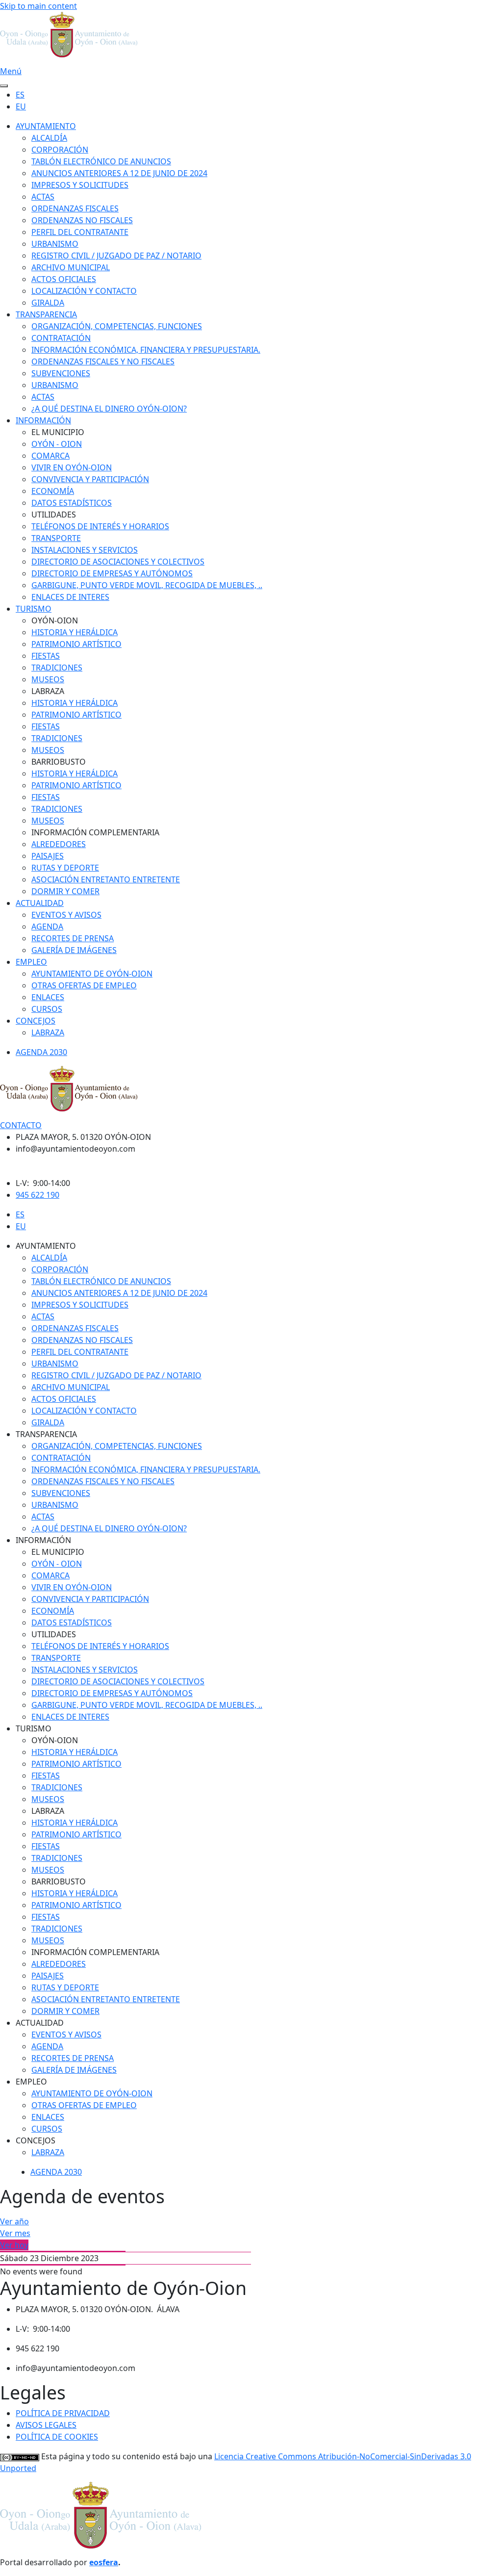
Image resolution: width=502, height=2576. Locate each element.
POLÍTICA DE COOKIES (57, 2437)
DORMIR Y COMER (65, 891)
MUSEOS (48, 679)
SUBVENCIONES (61, 373)
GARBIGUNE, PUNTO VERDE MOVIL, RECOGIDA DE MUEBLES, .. (147, 585)
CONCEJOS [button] (36, 2140)
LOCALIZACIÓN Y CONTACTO (84, 291)
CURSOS (47, 1009)
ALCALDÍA (49, 138)
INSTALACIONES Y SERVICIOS (85, 550)
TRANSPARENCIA (46, 314)
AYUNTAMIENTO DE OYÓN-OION (92, 974)
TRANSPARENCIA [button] (46, 1434)
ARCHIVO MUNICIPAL (71, 267)
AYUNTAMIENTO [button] (46, 1246)
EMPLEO (31, 962)
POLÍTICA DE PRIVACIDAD (63, 2413)
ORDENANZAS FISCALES (75, 208)
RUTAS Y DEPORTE (65, 868)
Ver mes (15, 2233)
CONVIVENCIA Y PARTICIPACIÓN (90, 479)
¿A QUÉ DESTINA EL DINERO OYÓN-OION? (109, 409)
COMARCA (50, 456)
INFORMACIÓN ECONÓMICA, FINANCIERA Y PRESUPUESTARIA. (146, 350)
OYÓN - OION (57, 444)
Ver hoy (14, 2245)
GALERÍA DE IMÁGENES (74, 950)
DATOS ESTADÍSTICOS (72, 503)
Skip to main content (38, 6)
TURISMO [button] (34, 1728)
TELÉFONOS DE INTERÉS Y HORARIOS (100, 526)
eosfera (104, 2562)
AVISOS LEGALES (46, 2425)
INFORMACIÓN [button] (43, 1540)
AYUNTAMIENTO (46, 126)
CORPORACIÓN (60, 150)
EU (21, 106)
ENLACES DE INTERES (70, 597)
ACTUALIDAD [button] (40, 2023)
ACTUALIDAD (40, 903)
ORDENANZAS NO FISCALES (82, 220)
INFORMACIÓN (43, 420)
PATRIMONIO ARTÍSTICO (76, 644)
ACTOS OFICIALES (64, 279)
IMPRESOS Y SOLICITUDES (80, 185)
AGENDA (47, 927)
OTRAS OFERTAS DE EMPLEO (84, 985)
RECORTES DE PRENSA (73, 938)
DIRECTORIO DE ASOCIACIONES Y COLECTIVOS (118, 562)
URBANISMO (55, 244)
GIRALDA (48, 303)
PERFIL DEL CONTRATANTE (80, 232)
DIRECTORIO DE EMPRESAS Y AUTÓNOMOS (112, 573)
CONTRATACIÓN (61, 338)
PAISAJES (48, 856)
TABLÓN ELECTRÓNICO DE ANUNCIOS (101, 161)
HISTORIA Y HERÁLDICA (75, 632)
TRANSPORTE (56, 538)
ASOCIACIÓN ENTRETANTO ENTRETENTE (106, 879)
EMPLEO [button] (31, 2082)
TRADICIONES (57, 668)
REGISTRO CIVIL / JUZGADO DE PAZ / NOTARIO (116, 256)
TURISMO (34, 609)
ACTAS (43, 197)
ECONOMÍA (53, 491)
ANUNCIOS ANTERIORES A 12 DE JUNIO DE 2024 (119, 173)
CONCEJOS (36, 1021)
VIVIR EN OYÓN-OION (72, 467)
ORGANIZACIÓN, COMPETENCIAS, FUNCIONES (117, 326)
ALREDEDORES (59, 844)
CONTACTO (21, 1125)
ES (20, 95)
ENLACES (48, 997)
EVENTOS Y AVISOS (66, 915)
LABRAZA (48, 1032)
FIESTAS (46, 656)
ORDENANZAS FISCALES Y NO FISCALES (103, 361)
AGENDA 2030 (41, 1052)
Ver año (14, 2221)
